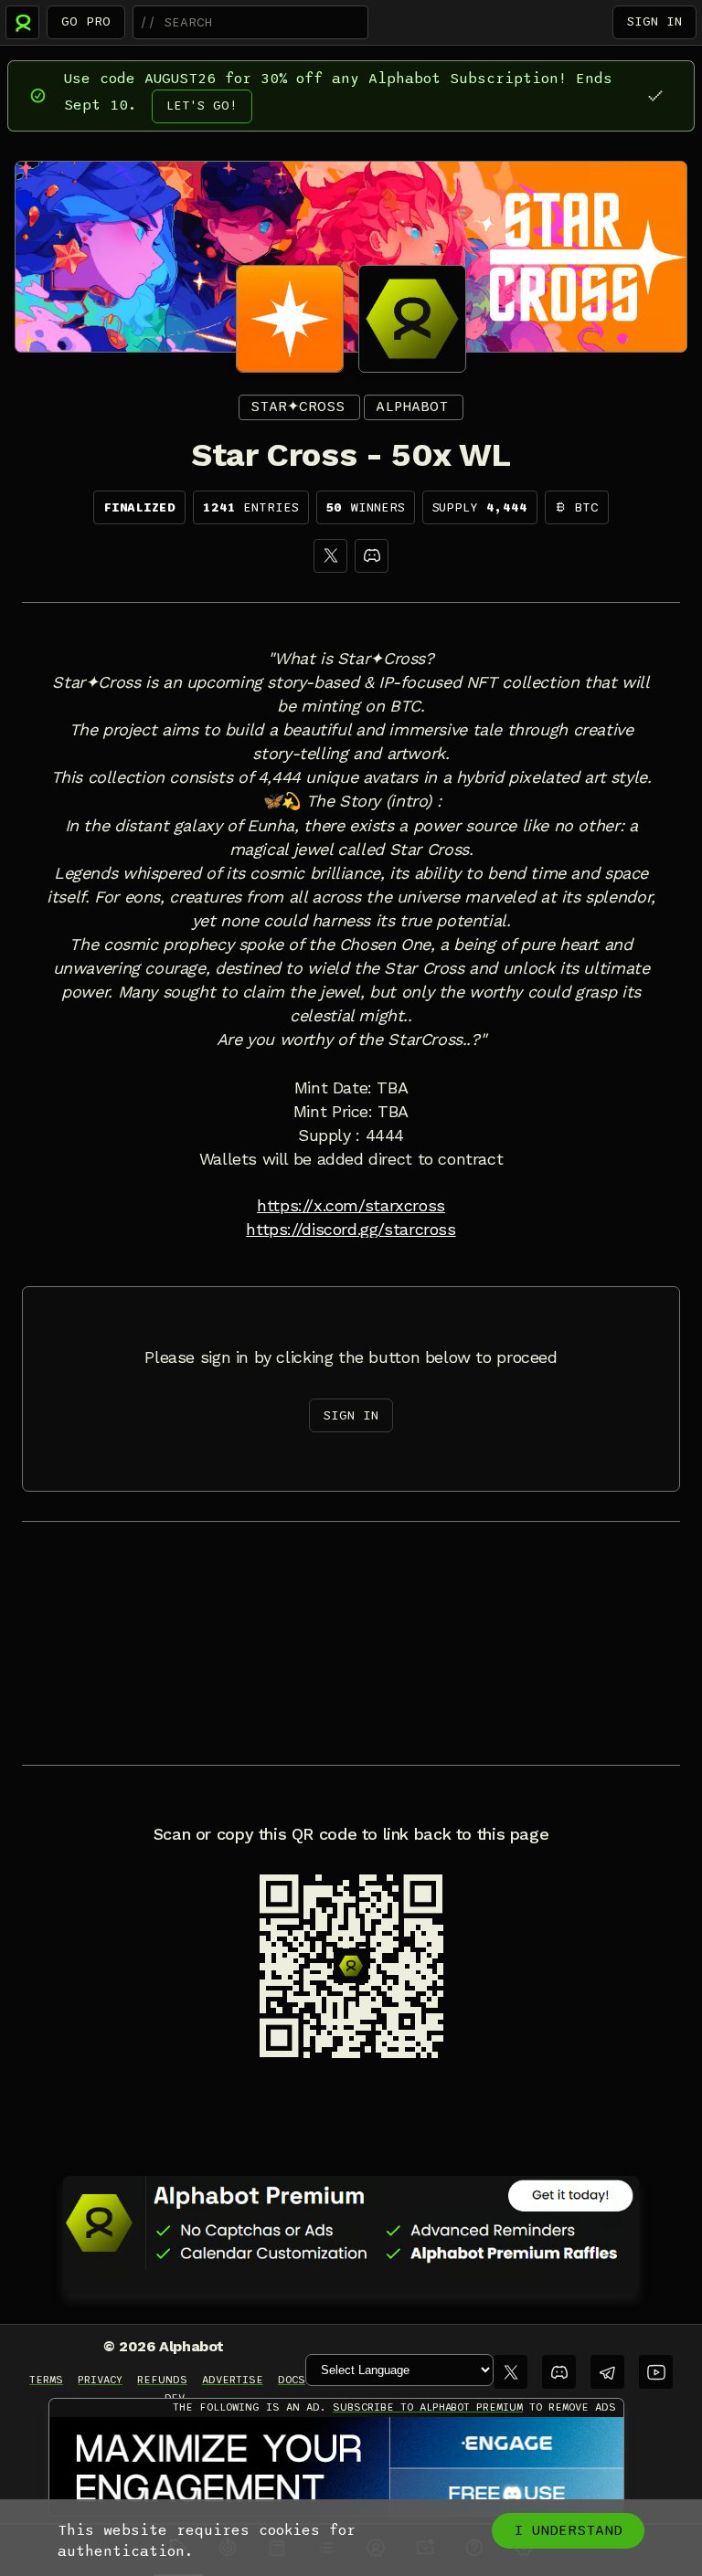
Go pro (86, 21)
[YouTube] (656, 2372)
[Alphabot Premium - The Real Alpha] (351, 2222)
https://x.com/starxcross (351, 1206)
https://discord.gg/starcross (351, 1230)
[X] (330, 556)
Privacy (100, 2380)
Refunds (162, 2380)
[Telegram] (607, 2372)
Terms (46, 2380)
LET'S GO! (202, 106)
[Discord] (372, 556)
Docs (292, 2380)
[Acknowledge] (655, 95)
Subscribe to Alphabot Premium (428, 2407)
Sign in (654, 21)
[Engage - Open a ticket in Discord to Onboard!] (336, 2467)
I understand (568, 2530)
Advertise (233, 2380)
